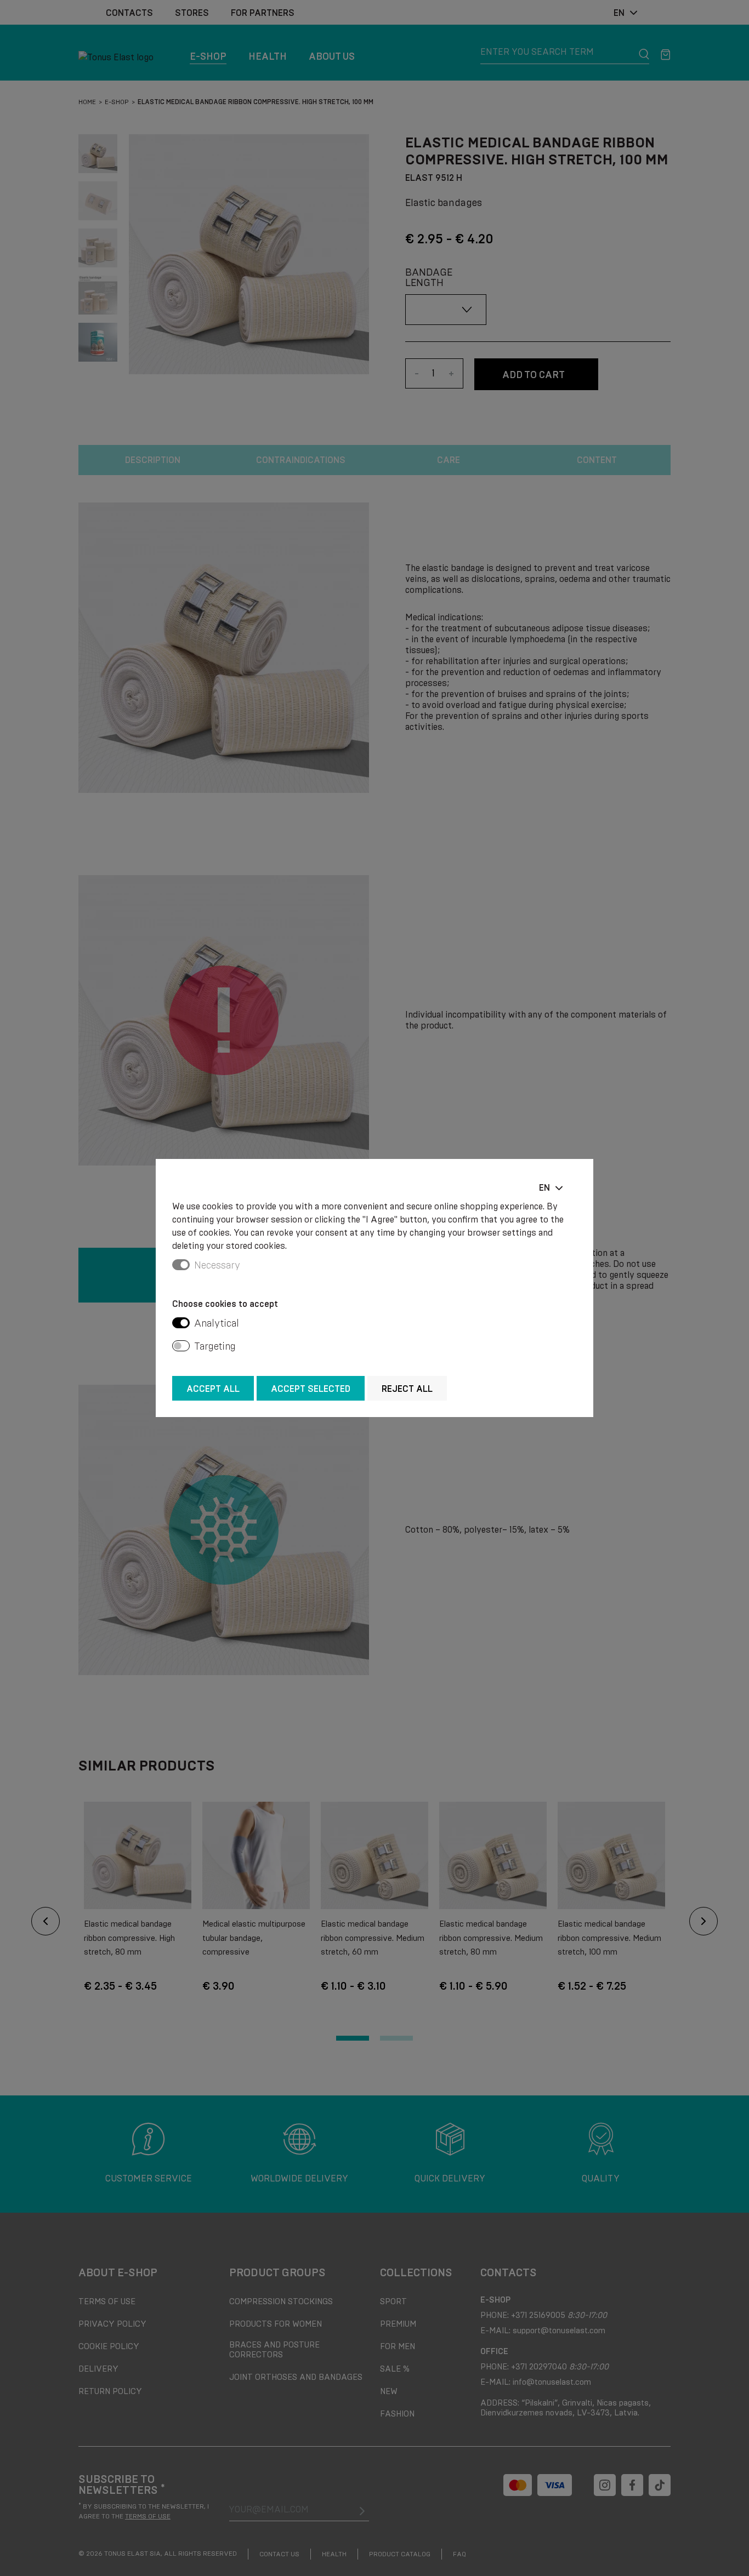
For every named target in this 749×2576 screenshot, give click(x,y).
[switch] (181, 1323)
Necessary (217, 1265)
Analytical (217, 1323)
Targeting (215, 1346)
